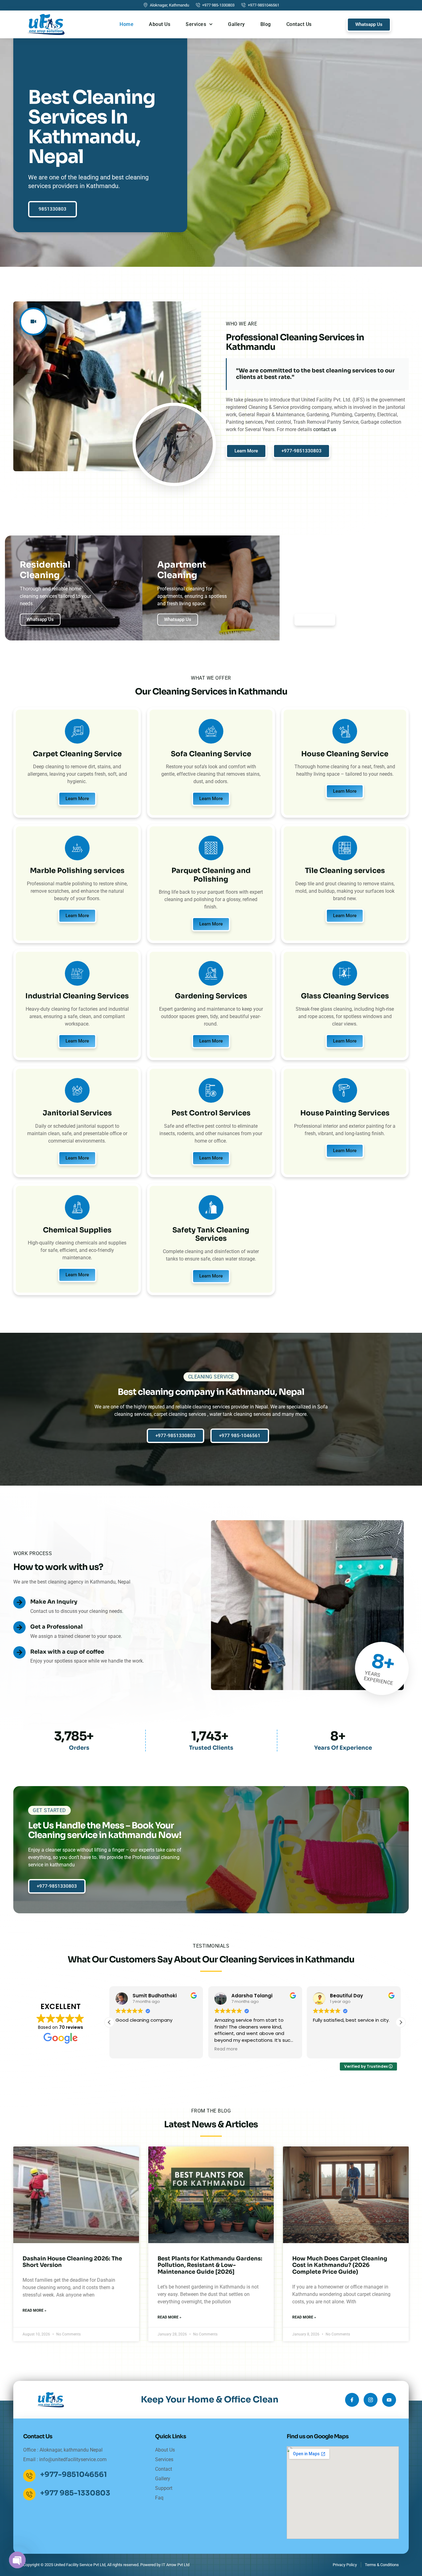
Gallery (236, 24)
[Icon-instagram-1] (371, 2400)
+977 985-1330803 (75, 2493)
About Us (160, 24)
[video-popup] (33, 321)
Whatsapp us (178, 619)
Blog (266, 24)
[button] (401, 2022)
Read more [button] (127, 2049)
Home (127, 24)
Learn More (77, 799)
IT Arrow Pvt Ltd (175, 2565)
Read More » (34, 2310)
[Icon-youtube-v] (389, 2400)
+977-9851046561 (74, 2475)
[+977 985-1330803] (29, 2494)
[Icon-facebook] (352, 2400)
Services (196, 24)
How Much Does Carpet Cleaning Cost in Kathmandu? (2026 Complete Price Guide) (340, 2265)
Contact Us (299, 24)
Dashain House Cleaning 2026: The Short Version (72, 2262)
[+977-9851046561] (29, 2476)
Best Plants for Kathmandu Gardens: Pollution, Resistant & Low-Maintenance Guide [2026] (210, 2265)
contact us (325, 429)
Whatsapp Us (40, 619)
